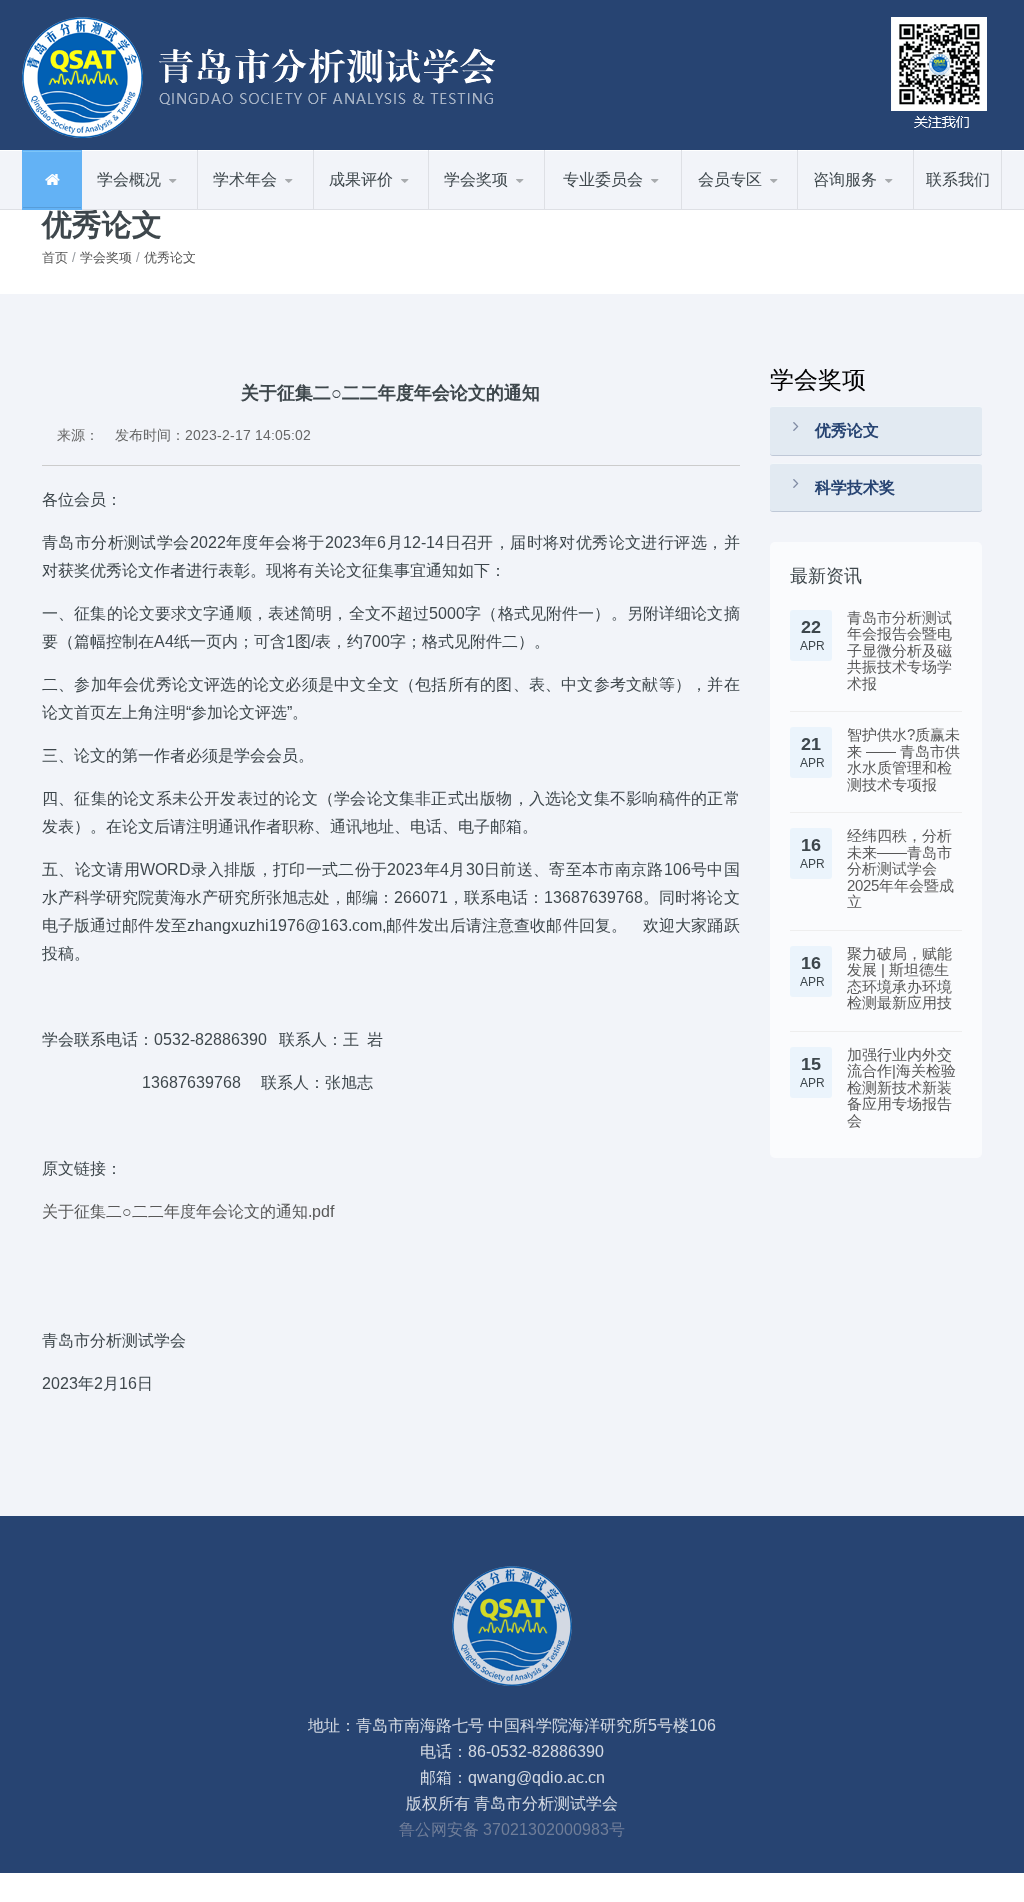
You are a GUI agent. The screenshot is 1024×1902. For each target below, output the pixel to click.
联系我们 (958, 179)
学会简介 (182, 209)
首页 (55, 257)
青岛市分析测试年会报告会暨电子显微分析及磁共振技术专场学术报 (899, 650)
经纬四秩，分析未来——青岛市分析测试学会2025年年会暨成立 (900, 868)
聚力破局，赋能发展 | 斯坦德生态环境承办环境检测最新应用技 (899, 978)
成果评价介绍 (414, 209)
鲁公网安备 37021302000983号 (512, 1829)
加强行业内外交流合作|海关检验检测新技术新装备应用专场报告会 (901, 1087)
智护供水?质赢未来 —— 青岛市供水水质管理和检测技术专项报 (903, 759)
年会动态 (298, 209)
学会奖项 (106, 257)
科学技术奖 (855, 487)
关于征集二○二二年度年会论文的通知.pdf (188, 1211)
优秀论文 (529, 209)
